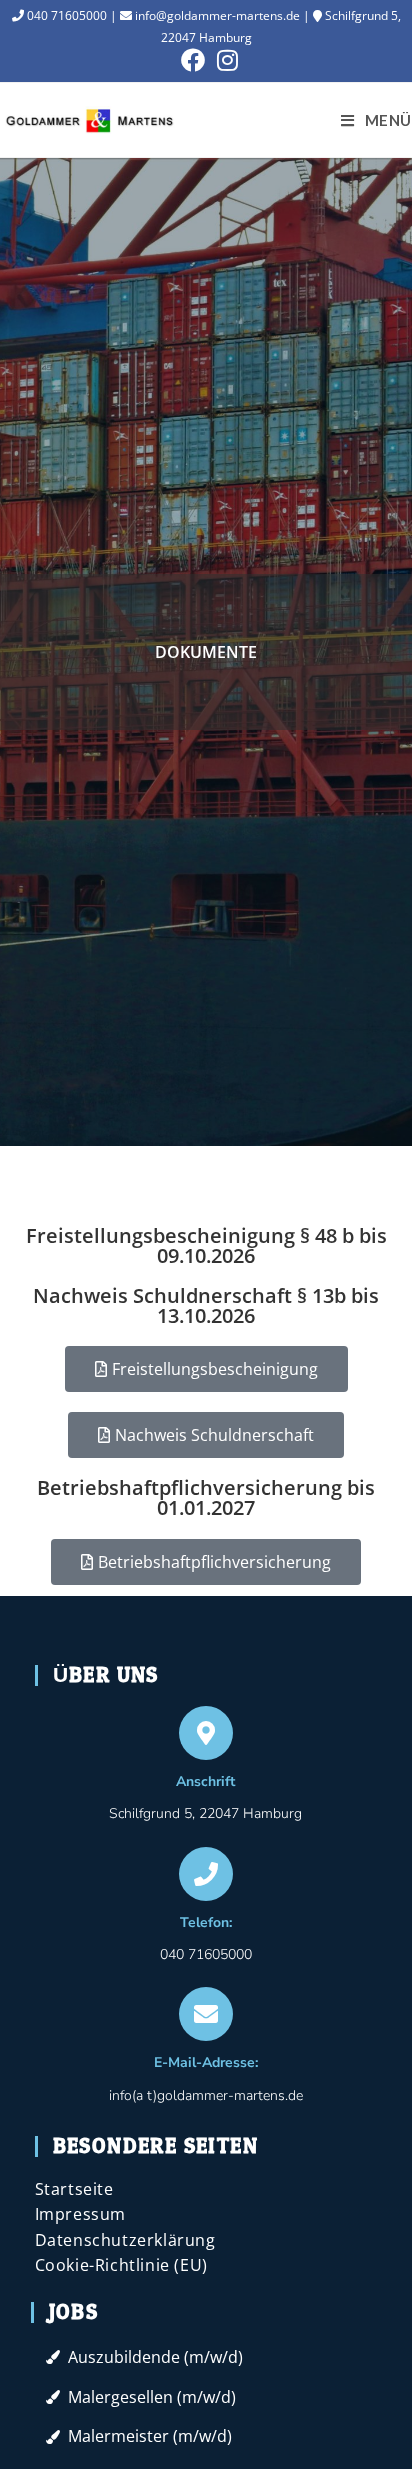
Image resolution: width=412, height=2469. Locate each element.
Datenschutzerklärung (125, 2240)
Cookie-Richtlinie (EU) (121, 2265)
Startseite (74, 2189)
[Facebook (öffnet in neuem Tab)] (193, 60)
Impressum (80, 2214)
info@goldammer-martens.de (216, 15)
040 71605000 (65, 15)
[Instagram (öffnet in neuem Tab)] (224, 60)
